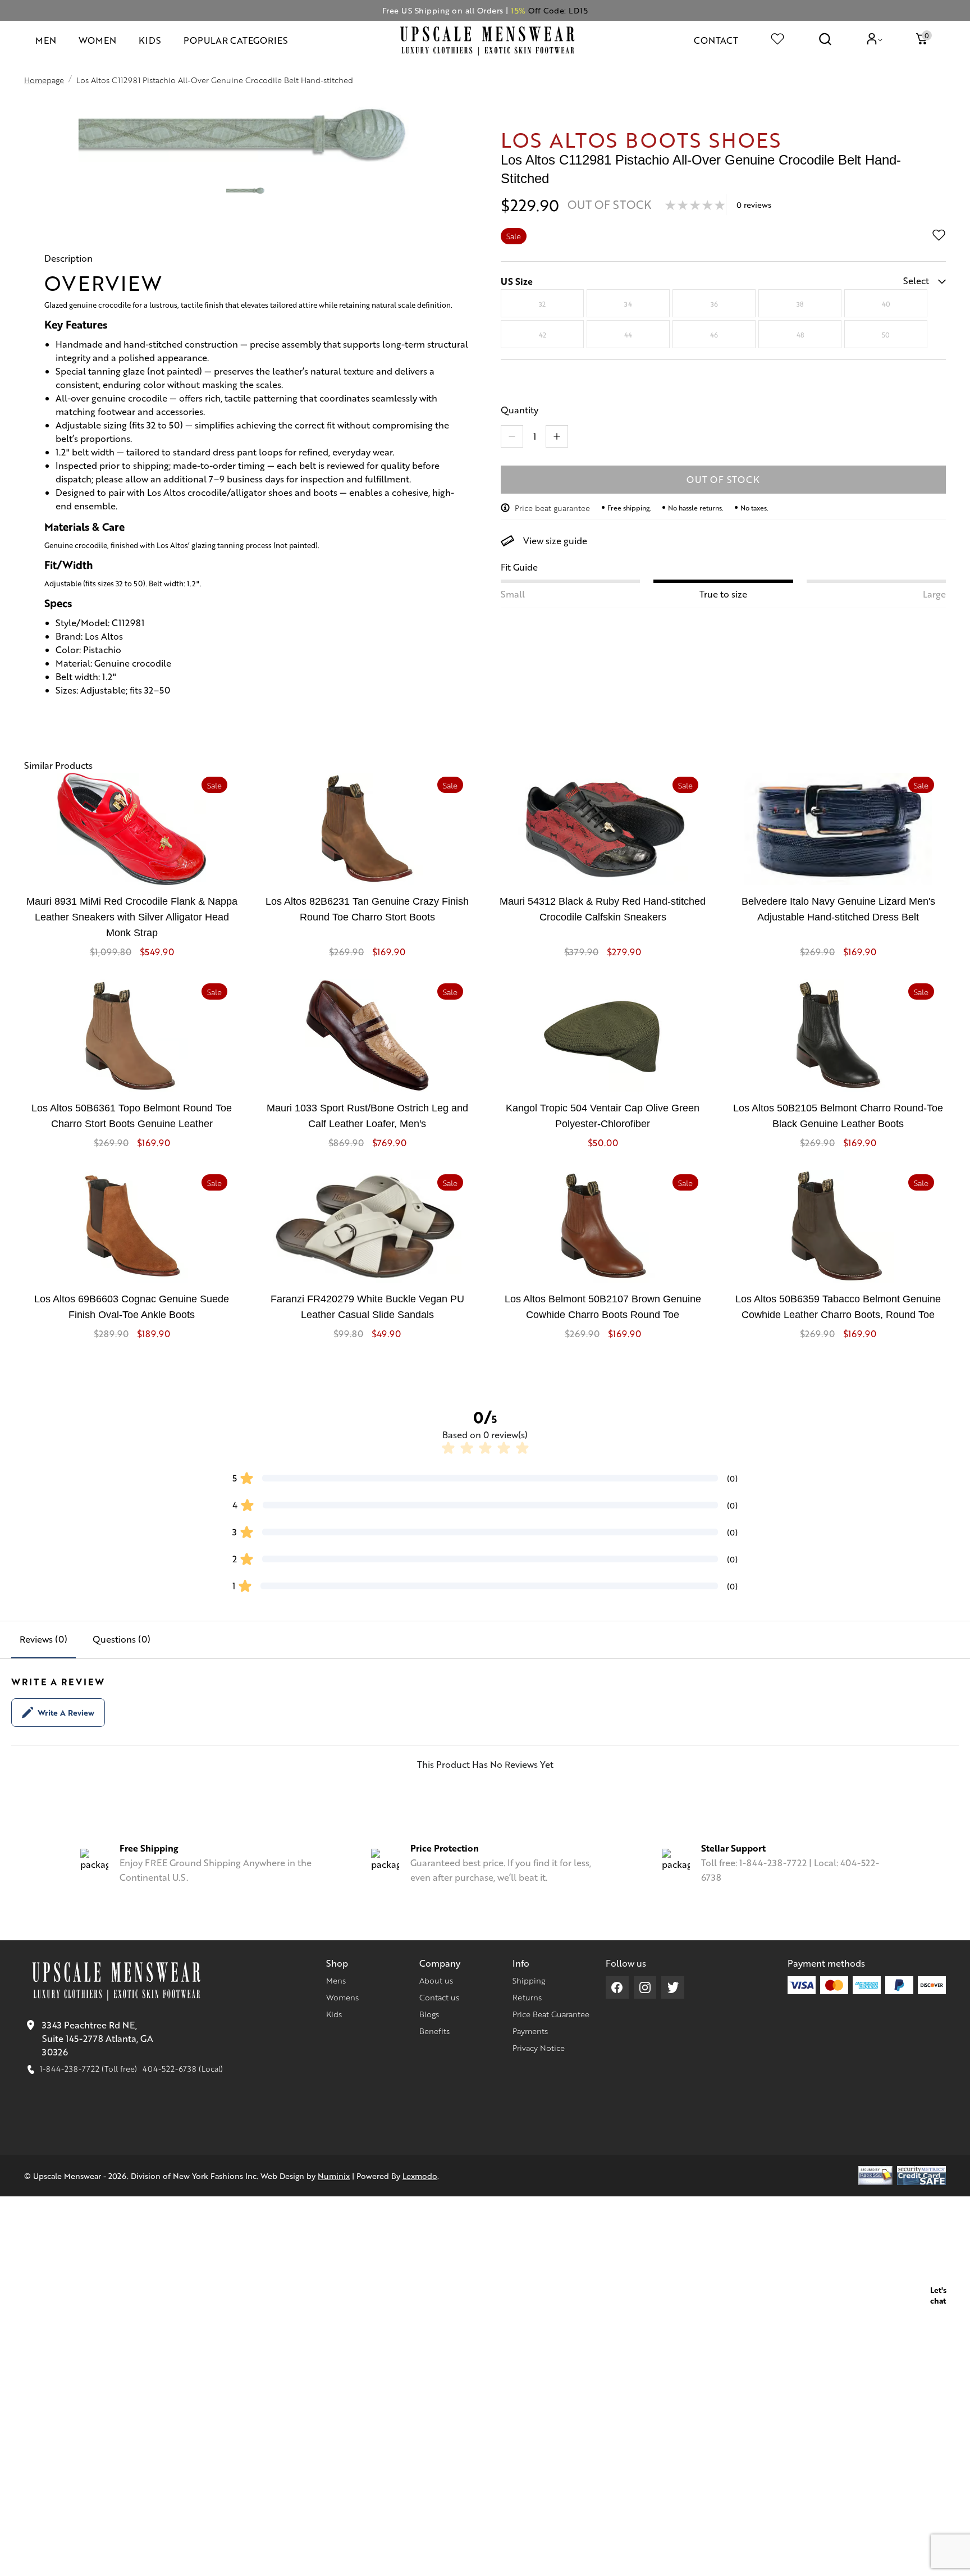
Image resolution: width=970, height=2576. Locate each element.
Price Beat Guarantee (551, 2014)
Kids (334, 2014)
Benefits (434, 2031)
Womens (342, 1997)
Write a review (66, 1712)
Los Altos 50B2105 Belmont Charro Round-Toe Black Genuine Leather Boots (838, 1116)
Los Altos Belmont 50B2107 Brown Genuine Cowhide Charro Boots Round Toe (603, 1307)
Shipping (529, 1980)
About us (436, 1980)
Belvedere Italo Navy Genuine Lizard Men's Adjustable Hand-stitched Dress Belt (838, 909)
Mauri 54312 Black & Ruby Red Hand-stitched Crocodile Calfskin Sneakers (603, 909)
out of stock (723, 479)
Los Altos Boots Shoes (641, 139)
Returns (527, 1997)
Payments (530, 2031)
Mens (336, 1980)
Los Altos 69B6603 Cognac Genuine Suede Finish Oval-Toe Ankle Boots (132, 1307)
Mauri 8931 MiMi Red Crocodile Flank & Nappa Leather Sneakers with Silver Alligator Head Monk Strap (132, 917)
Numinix (334, 2176)
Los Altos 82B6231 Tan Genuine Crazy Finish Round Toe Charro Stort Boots (367, 909)
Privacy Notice (539, 2048)
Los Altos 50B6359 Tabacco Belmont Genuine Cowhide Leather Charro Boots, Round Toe (838, 1307)
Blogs (429, 2014)
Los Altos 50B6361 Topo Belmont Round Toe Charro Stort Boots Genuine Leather (132, 1116)
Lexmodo (420, 2176)
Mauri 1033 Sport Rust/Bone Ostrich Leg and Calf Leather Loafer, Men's (367, 1116)
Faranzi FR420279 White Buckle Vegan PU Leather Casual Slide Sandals (367, 1307)
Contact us (439, 1997)
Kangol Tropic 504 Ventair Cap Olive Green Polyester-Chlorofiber (603, 1116)
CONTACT (716, 40)
